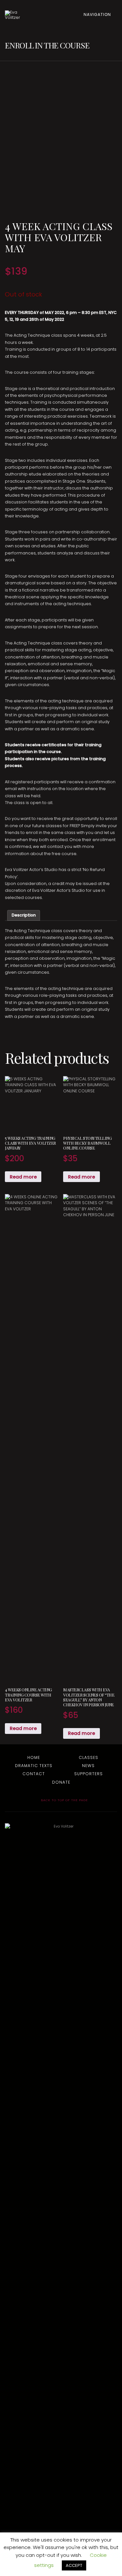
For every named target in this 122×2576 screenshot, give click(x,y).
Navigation (98, 14)
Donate (61, 1782)
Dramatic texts (34, 1766)
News (88, 1766)
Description (24, 915)
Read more (23, 1177)
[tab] (24, 915)
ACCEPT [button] (74, 2565)
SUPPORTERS (88, 1774)
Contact (34, 1774)
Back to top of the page (64, 1800)
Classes (88, 1757)
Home (34, 1757)
